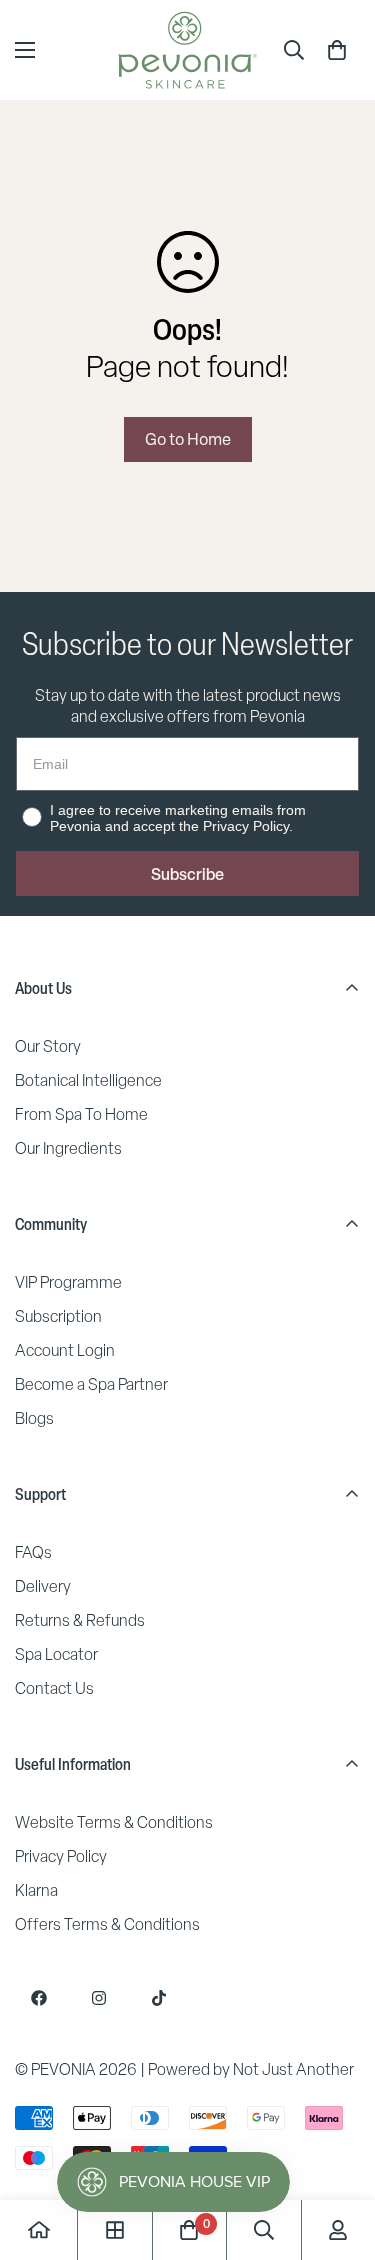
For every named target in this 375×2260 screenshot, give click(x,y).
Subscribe (187, 874)
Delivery (43, 1586)
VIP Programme (68, 1282)
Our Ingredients (68, 1148)
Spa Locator (56, 1654)
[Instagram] (99, 1998)
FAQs (33, 1552)
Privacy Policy (61, 1856)
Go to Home (188, 439)
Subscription (58, 1316)
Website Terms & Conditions (114, 1822)
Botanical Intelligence (88, 1080)
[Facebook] (39, 1998)
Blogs (34, 1418)
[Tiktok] (159, 1998)
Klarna (36, 1890)
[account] (338, 2230)
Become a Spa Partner (91, 1384)
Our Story (48, 1046)
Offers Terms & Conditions (107, 1924)
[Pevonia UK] (187, 50)
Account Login (65, 1350)
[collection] (115, 2230)
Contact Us (54, 1688)
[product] (39, 2230)
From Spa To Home (81, 1114)
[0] (337, 50)
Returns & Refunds (80, 1620)
